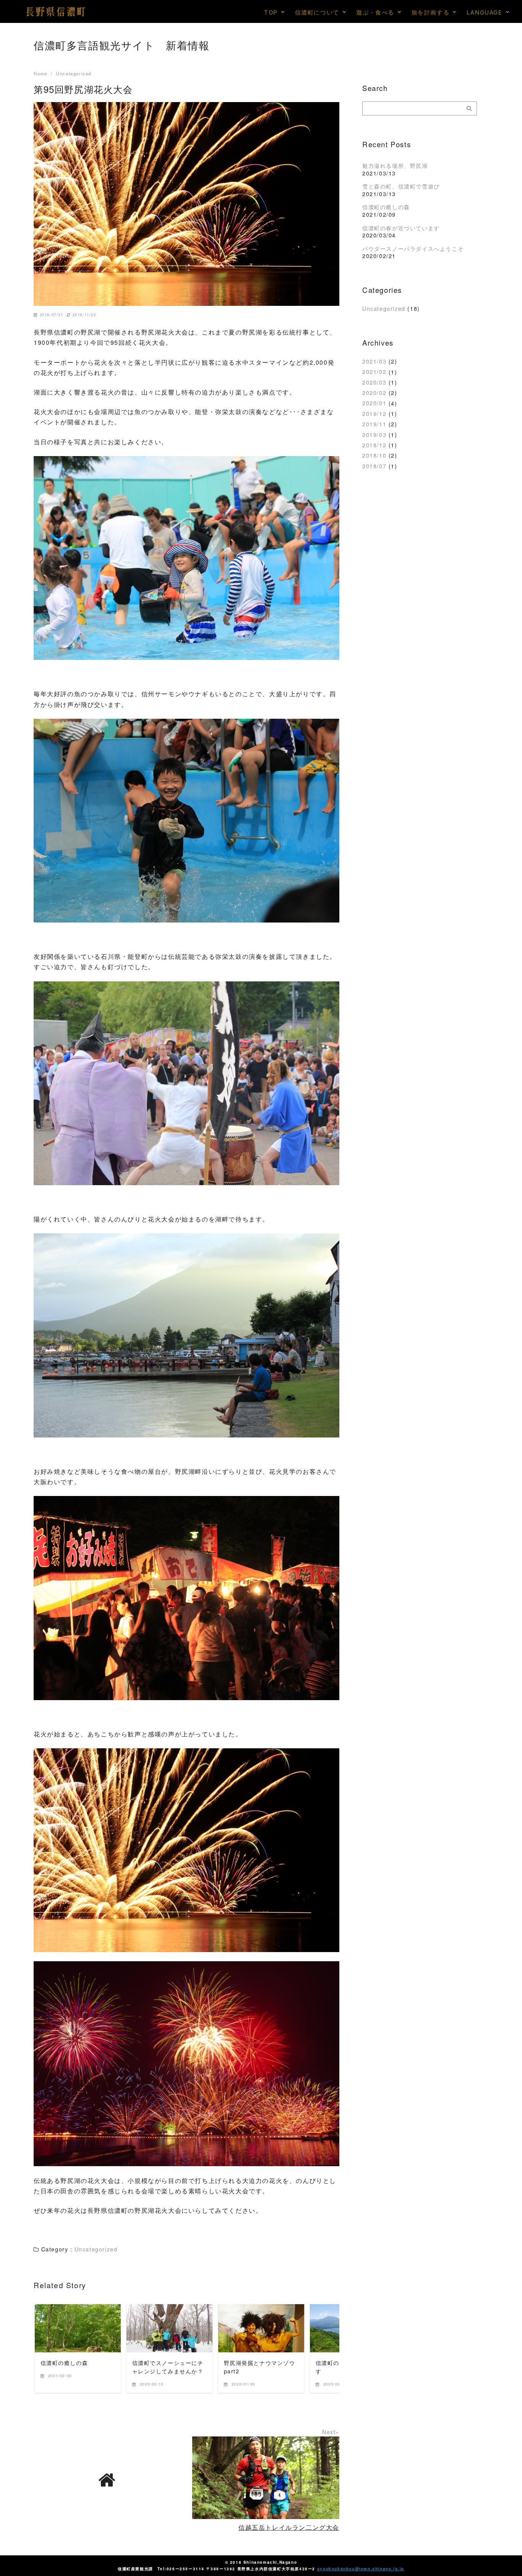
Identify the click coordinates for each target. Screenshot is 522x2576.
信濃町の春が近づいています (401, 228)
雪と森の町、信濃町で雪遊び (401, 186)
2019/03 (374, 434)
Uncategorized (384, 308)
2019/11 (374, 424)
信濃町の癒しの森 (386, 207)
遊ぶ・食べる (375, 12)
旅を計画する (431, 12)
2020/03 (374, 382)
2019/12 (374, 413)
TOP (271, 12)
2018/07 (374, 466)
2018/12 (374, 445)
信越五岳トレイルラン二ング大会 (289, 2527)
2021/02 (374, 372)
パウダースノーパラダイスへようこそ (413, 248)
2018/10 (374, 455)
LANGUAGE (485, 12)
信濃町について (317, 12)
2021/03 (374, 361)
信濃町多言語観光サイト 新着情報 (122, 45)
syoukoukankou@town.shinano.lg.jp (361, 2569)
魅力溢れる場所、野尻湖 (395, 165)
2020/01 (374, 403)
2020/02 (374, 392)
